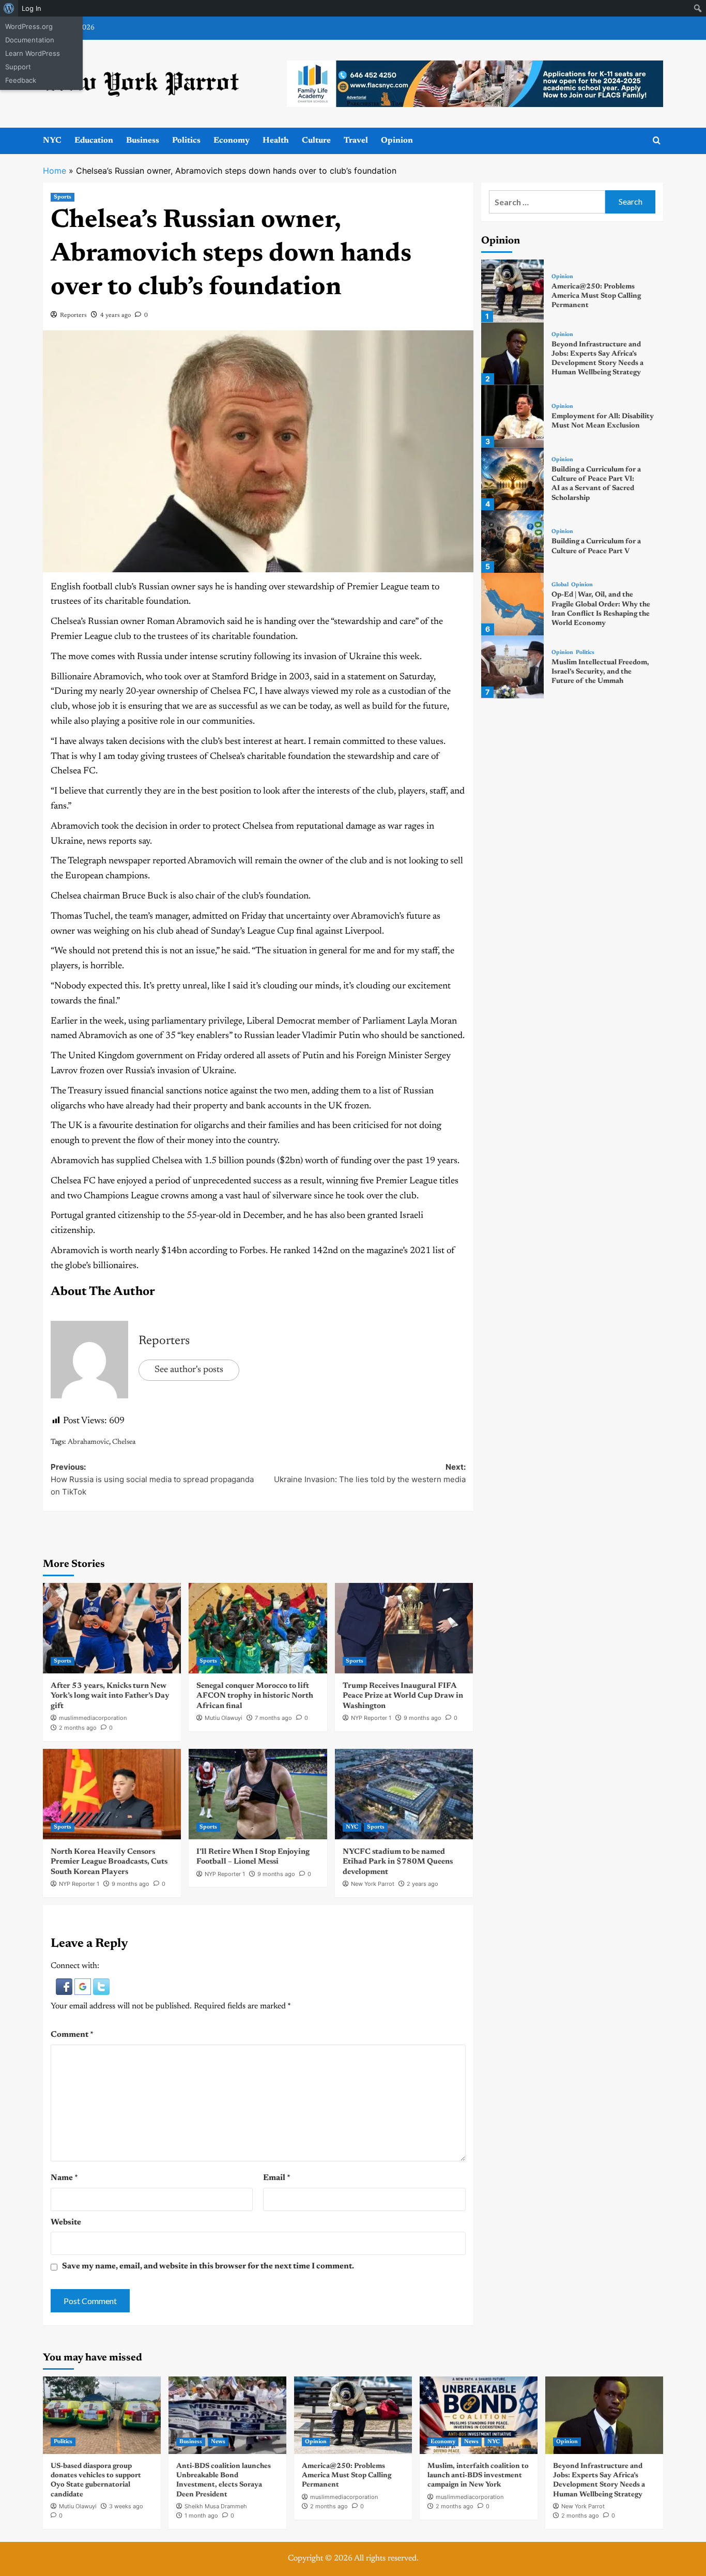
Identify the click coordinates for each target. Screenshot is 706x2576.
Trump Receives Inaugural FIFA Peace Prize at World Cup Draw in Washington (403, 1696)
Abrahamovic (88, 1442)
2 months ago (78, 1728)
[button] (65, 1986)
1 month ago (201, 2516)
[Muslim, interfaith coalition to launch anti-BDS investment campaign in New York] (479, 2415)
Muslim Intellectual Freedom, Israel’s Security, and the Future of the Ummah (600, 672)
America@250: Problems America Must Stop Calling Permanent (596, 296)
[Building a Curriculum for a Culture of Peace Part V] (512, 542)
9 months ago (423, 1718)
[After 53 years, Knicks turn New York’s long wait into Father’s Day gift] (112, 1628)
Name (64, 2178)
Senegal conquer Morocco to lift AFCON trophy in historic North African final (255, 1696)
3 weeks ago (126, 2506)
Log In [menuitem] (32, 8)
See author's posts (189, 1370)
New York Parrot (373, 1884)
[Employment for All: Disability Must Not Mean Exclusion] (512, 416)
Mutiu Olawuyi (224, 1718)
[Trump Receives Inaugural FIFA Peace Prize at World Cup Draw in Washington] (404, 1628)
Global (560, 585)
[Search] (657, 141)
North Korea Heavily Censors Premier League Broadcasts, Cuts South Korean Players (109, 1862)
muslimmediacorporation (93, 1718)
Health (276, 141)
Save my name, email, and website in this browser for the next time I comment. (208, 2266)
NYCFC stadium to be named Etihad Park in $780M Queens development (398, 1862)
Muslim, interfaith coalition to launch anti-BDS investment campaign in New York (478, 2476)
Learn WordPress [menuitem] (33, 53)
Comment (72, 2035)
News (218, 2442)
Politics (186, 141)
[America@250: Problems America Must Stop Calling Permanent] (512, 291)
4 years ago (116, 315)
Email (277, 2178)
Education (94, 141)
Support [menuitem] (18, 67)
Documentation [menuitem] (30, 40)
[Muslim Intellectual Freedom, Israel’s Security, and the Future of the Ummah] (512, 667)
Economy (232, 141)
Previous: (152, 1479)
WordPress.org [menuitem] (29, 26)
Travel (356, 141)
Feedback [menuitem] (21, 80)
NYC (52, 141)
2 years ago (423, 1884)
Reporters (73, 315)
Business (143, 141)
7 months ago (273, 1718)
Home (55, 171)
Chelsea (124, 1442)
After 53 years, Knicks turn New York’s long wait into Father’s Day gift (110, 1696)
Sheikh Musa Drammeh (216, 2506)
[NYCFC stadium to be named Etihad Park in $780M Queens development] (404, 1794)
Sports (63, 197)
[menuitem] (9, 8)
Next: (370, 1473)
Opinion (397, 141)
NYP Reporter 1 (371, 1718)
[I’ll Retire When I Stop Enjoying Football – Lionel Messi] (258, 1794)
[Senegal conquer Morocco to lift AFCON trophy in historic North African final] (258, 1628)
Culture (316, 141)
